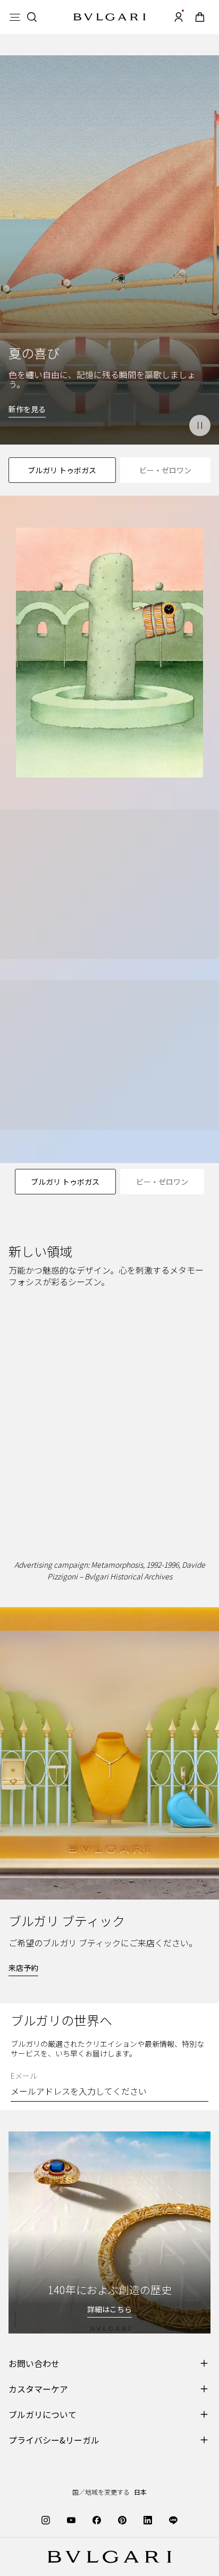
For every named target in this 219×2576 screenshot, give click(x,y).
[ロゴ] (109, 17)
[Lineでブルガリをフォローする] (173, 2519)
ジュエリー (35, 1437)
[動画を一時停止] (200, 425)
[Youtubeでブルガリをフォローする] (71, 2519)
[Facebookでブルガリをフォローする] (97, 2519)
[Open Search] (32, 17)
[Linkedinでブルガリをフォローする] (148, 2519)
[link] (200, 17)
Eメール (24, 2076)
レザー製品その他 (114, 1478)
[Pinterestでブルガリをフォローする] (122, 2519)
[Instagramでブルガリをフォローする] (46, 2519)
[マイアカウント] (179, 17)
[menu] (15, 17)
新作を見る (27, 409)
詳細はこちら (109, 2309)
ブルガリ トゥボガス (62, 470)
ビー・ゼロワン (165, 470)
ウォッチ (186, 1437)
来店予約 (23, 1968)
